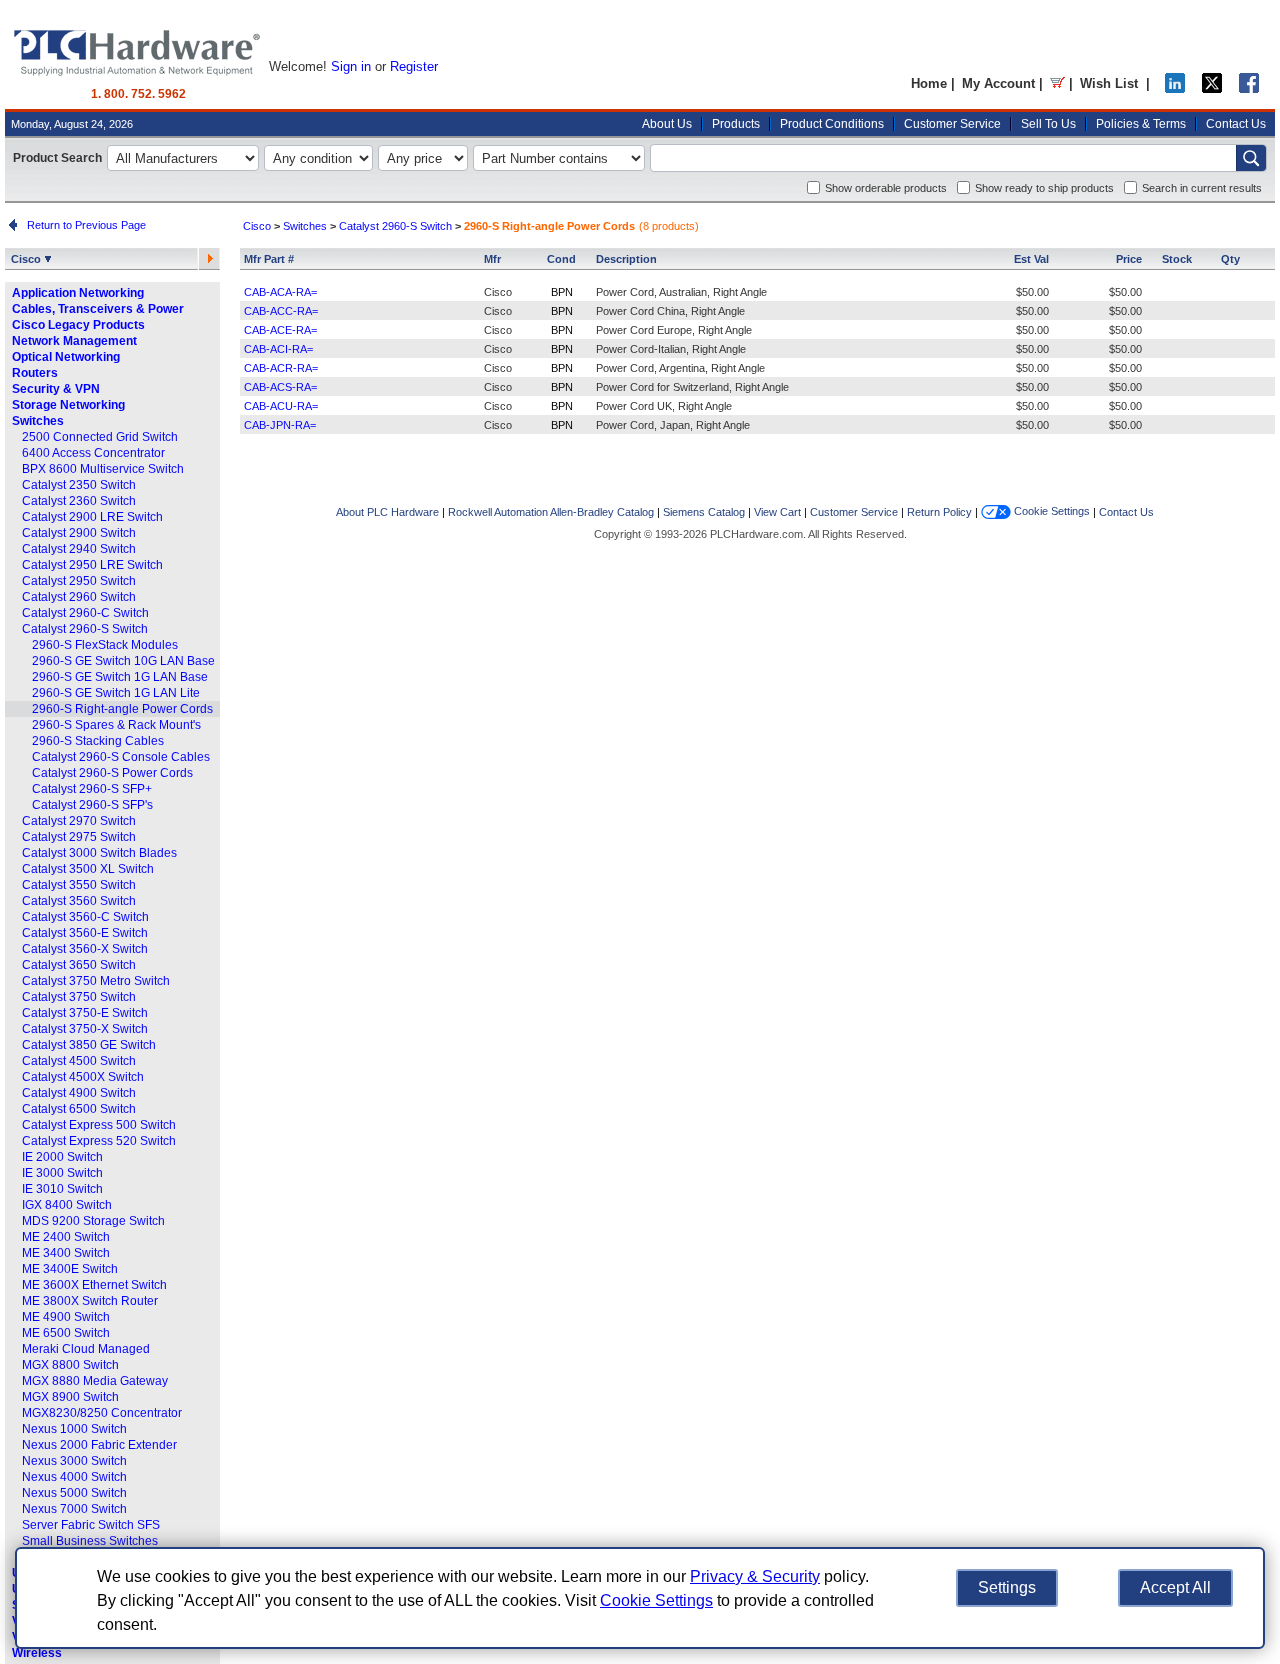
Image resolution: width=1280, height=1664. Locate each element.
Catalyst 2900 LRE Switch (92, 517)
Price (1129, 259)
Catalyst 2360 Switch (79, 501)
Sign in (351, 66)
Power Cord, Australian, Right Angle (681, 292)
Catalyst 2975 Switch (79, 837)
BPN (562, 292)
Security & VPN (56, 389)
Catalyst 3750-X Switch (85, 1029)
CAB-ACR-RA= (281, 368)
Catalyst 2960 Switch (79, 597)
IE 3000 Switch (62, 1173)
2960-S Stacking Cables (98, 741)
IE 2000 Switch (62, 1157)
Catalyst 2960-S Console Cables (121, 757)
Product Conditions (832, 124)
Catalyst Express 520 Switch (99, 1141)
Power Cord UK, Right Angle (664, 406)
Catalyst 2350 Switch (79, 485)
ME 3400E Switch (70, 1269)
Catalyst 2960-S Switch (85, 629)
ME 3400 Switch (66, 1253)
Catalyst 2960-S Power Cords (112, 773)
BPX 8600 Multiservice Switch (103, 469)
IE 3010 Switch (62, 1189)
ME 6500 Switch (66, 1333)
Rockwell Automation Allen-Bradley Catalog (551, 512)
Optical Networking (66, 357)
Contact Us (1236, 124)
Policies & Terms (1141, 124)
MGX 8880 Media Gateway (95, 1381)
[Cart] (1057, 83)
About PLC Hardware (387, 512)
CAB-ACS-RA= (280, 387)
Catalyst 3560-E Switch (85, 933)
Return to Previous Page (83, 225)
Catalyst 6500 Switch (79, 1109)
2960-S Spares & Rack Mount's (116, 725)
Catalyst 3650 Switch (79, 965)
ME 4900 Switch (66, 1317)
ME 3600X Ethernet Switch (94, 1285)
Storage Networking (68, 405)
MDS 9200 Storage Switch (93, 1221)
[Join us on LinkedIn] (1175, 88)
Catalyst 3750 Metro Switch (96, 981)
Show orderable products (886, 188)
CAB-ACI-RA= (278, 349)
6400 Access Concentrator (93, 453)
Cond (561, 259)
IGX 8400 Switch (67, 1205)
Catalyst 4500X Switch (83, 1077)
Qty (1230, 259)
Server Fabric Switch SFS (91, 1525)
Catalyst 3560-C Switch (85, 917)
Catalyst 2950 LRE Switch (92, 565)
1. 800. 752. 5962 (138, 94)
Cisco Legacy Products (78, 325)
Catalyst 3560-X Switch (85, 949)
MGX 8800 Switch (70, 1365)
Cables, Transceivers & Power (98, 309)
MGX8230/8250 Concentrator (102, 1413)
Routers (35, 373)
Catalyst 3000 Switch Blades (99, 853)
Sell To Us (1048, 124)
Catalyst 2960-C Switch (85, 613)
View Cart (777, 512)
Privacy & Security (755, 1576)
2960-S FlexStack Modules (105, 645)
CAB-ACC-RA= (281, 311)
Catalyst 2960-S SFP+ (92, 789)
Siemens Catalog (704, 512)
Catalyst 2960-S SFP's (92, 805)
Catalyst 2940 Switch (79, 549)
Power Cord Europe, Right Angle (674, 330)
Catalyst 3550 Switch (79, 885)
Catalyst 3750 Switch (79, 997)
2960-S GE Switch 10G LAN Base (123, 661)
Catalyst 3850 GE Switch (89, 1045)
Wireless (37, 1653)
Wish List (1109, 83)
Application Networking (78, 293)
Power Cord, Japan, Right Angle (673, 425)
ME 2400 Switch (66, 1237)
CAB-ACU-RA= (281, 406)
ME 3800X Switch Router (90, 1301)
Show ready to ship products (1044, 188)
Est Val (1031, 259)
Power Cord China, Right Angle (670, 311)
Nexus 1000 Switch (74, 1429)
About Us (667, 124)
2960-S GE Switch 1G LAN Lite (116, 693)
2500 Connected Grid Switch (100, 437)
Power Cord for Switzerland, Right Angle (692, 387)
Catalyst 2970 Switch (79, 821)
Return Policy (939, 512)
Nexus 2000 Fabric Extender (99, 1445)
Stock (1177, 259)
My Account (998, 83)
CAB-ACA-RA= (280, 292)
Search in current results (1202, 188)
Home (929, 83)
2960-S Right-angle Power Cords (122, 709)
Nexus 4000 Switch (74, 1477)
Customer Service (952, 124)
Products (736, 124)
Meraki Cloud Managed (86, 1349)
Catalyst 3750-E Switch (85, 1013)
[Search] (1251, 158)
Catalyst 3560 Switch (79, 901)
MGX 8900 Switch (70, 1397)
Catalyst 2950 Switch (79, 581)
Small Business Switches (90, 1541)
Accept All (1175, 1587)
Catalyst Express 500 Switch (99, 1125)
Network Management (74, 341)
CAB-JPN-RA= (280, 425)
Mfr (492, 259)
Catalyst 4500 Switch (79, 1061)
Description (626, 259)
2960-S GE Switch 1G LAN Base (120, 677)
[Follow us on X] (1212, 88)
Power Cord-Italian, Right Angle (671, 349)
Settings (1007, 1587)
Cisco (27, 259)
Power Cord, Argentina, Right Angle (680, 368)
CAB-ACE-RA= (280, 330)
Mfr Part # (269, 259)
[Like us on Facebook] (1249, 88)
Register (414, 66)
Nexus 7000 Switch (74, 1509)
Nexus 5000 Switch (74, 1493)
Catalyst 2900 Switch (79, 533)
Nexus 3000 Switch (74, 1461)
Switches (38, 421)
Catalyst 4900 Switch (79, 1093)
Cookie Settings (1050, 511)
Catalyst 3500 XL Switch (88, 869)
